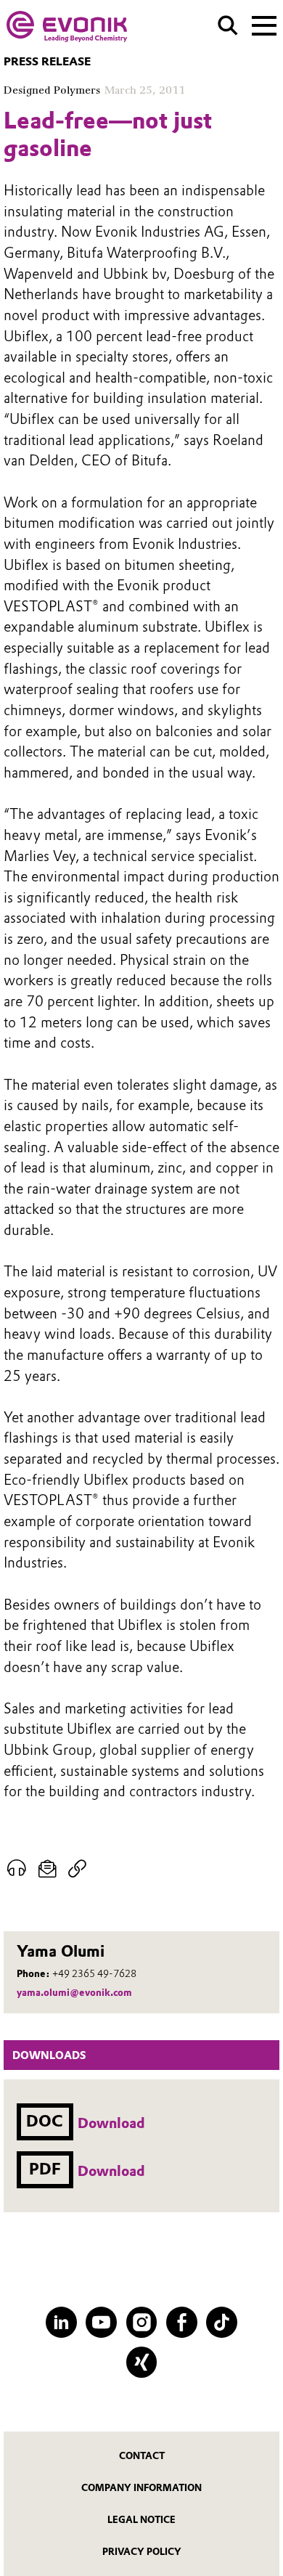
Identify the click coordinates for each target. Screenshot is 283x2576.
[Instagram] (142, 2322)
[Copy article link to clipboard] (77, 1869)
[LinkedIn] (61, 2322)
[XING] (142, 2362)
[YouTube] (101, 2322)
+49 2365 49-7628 (94, 1973)
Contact (142, 2456)
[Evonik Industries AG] (67, 27)
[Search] (228, 25)
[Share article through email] (47, 1869)
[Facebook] (182, 2322)
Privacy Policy (142, 2552)
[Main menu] (264, 24)
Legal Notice (141, 2520)
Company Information (141, 2488)
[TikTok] (222, 2322)
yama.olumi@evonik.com (74, 1992)
